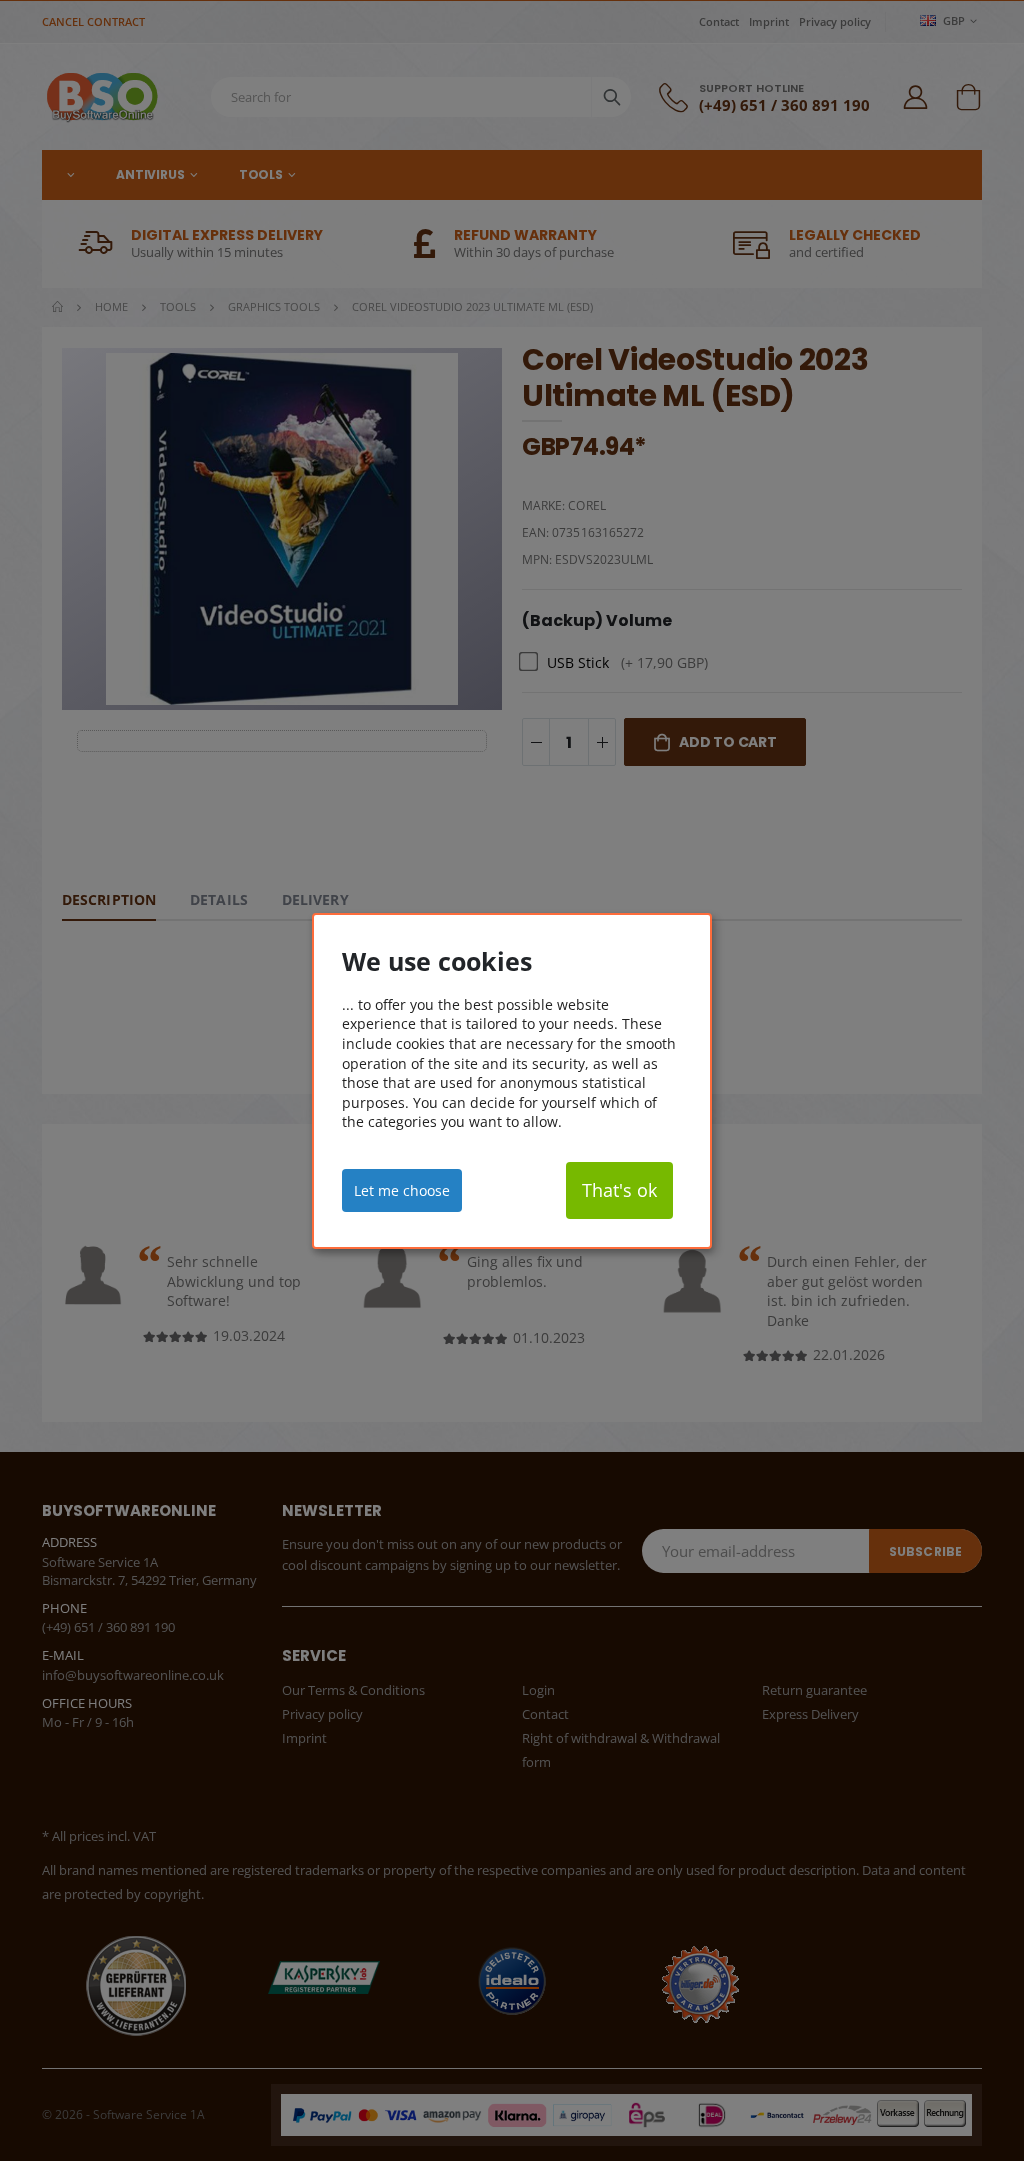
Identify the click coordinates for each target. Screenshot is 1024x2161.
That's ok (619, 1190)
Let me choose (402, 1189)
